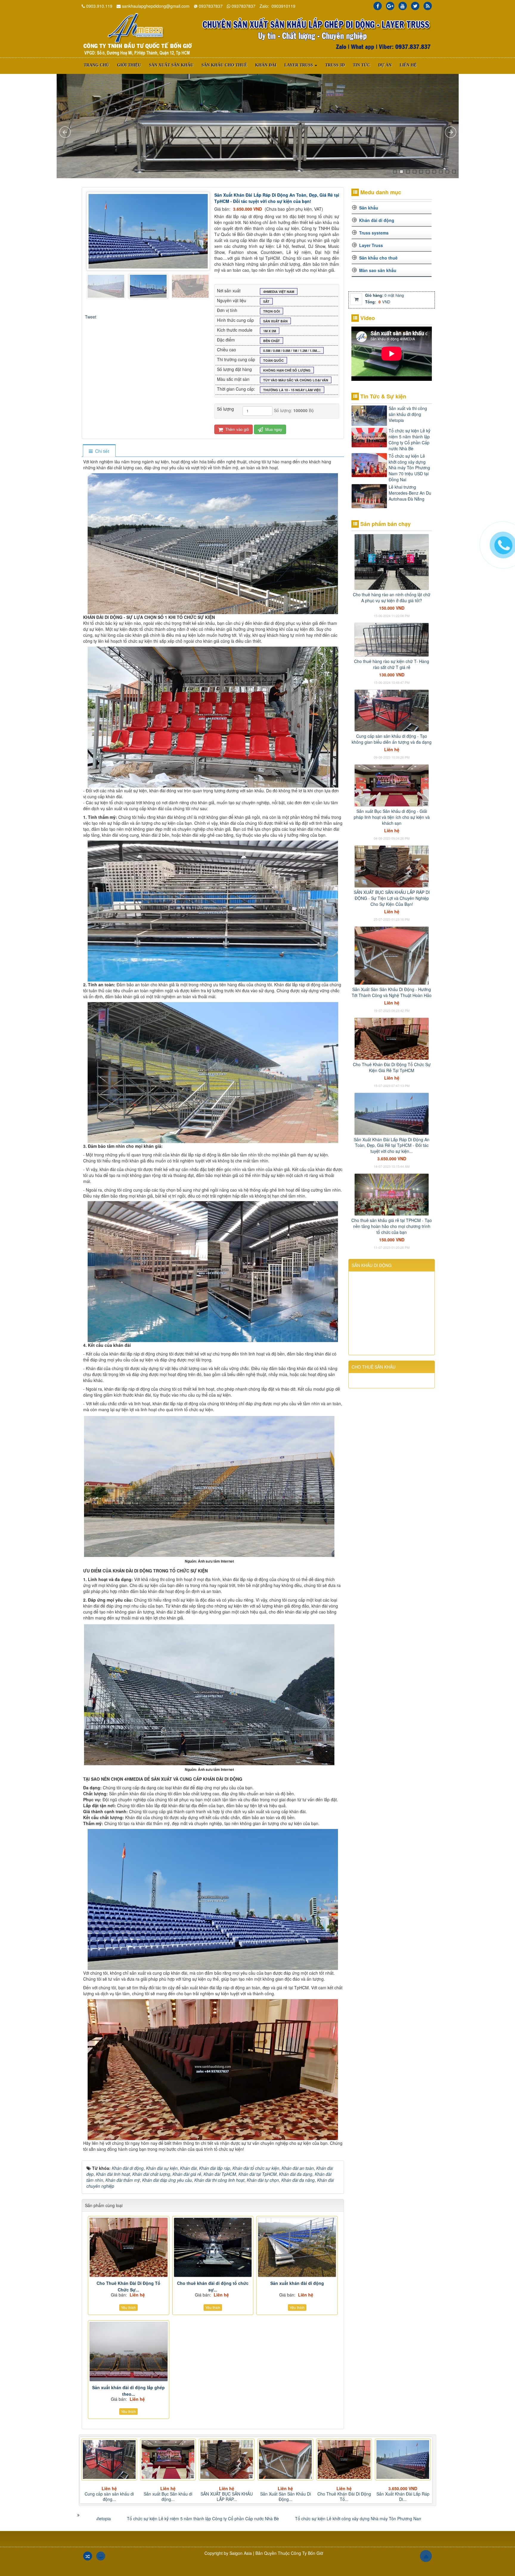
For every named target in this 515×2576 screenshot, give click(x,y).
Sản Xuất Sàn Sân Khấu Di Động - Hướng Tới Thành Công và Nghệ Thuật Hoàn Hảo (392, 992)
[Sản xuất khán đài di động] (297, 2247)
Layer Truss (371, 245)
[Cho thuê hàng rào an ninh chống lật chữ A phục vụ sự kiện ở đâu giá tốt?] (392, 561)
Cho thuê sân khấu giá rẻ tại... (286, 2496)
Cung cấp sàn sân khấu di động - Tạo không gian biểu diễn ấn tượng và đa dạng (392, 739)
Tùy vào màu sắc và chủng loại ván (296, 380)
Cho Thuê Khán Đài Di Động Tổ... (168, 2496)
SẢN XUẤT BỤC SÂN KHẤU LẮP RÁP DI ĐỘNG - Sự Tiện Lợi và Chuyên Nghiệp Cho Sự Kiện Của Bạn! (392, 898)
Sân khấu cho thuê (378, 258)
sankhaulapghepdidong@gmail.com (156, 6)
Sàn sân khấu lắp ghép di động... (403, 2496)
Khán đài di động (377, 220)
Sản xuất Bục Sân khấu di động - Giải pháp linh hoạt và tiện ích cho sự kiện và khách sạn (392, 817)
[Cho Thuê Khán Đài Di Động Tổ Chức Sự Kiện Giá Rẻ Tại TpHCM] (129, 2247)
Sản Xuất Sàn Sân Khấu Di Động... (109, 2496)
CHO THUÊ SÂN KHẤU (374, 1367)
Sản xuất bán (275, 321)
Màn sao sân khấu (378, 270)
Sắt (266, 301)
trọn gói (272, 311)
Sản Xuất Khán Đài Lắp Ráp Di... (227, 2496)
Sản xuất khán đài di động (297, 2283)
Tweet (91, 317)
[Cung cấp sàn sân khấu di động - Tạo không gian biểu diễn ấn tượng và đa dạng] (392, 710)
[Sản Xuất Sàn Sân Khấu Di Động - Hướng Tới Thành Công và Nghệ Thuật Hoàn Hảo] (392, 955)
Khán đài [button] (266, 65)
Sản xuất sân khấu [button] (171, 65)
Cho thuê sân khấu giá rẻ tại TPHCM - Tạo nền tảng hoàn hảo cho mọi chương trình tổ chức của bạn (392, 1226)
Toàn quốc (273, 360)
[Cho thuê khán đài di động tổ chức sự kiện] (213, 2247)
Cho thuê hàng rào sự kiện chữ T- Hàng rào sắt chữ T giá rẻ (392, 664)
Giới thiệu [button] (129, 65)
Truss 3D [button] (335, 65)
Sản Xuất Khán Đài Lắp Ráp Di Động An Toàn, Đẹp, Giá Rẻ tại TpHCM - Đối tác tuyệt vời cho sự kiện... (392, 1145)
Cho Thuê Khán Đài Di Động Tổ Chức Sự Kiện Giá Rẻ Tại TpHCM (392, 1067)
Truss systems (374, 233)
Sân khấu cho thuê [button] (224, 65)
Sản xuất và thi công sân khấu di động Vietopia (408, 414)
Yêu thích (128, 2307)
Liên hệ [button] (408, 65)
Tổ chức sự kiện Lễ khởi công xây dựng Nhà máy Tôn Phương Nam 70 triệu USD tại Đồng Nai (409, 468)
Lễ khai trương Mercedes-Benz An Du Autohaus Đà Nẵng (410, 493)
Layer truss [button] (299, 65)
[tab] (99, 451)
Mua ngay (273, 429)
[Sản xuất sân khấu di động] (137, 34)
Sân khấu (369, 208)
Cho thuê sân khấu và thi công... (344, 2496)
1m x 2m (270, 331)
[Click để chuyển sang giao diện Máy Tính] (101, 2556)
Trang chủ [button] (96, 65)
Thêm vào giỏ (236, 429)
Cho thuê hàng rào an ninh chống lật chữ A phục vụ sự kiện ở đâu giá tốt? (392, 597)
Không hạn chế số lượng (287, 370)
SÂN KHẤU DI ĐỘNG (372, 1265)
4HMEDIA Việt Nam (279, 292)
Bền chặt (272, 341)
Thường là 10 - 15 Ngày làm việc (292, 390)
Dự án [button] (385, 65)
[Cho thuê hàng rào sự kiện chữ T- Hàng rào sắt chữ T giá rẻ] (392, 639)
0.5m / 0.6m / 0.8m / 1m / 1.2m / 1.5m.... (292, 351)
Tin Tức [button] (362, 65)
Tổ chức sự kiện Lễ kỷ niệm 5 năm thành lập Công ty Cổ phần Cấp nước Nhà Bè (409, 440)
